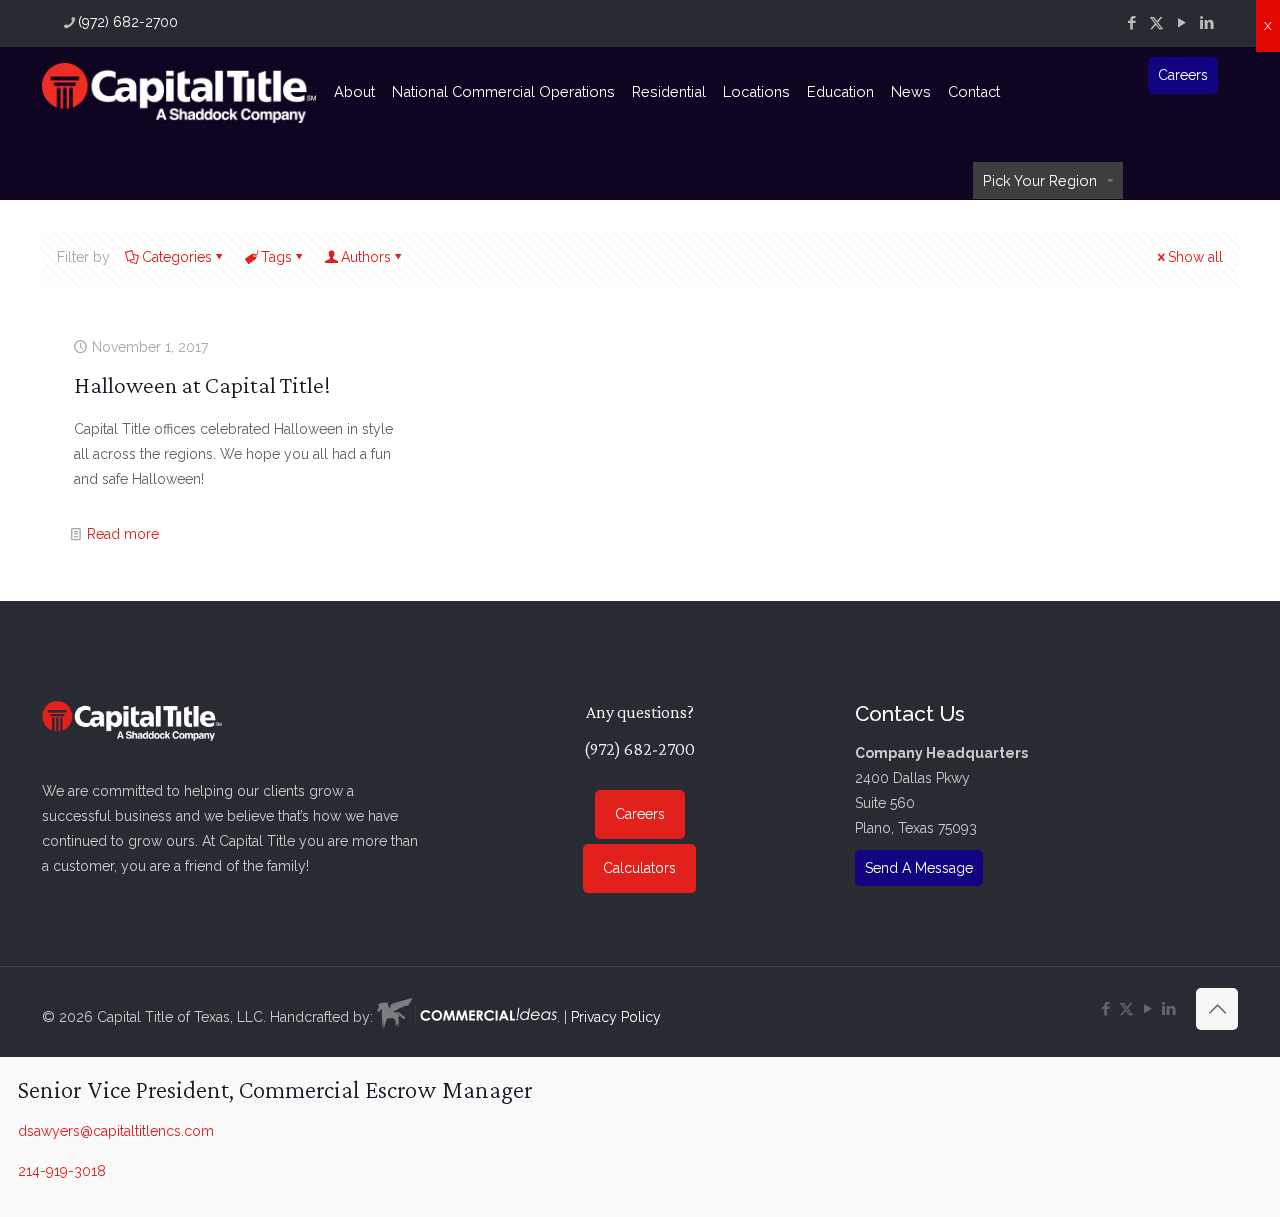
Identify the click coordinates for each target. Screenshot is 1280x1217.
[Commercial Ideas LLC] (467, 1017)
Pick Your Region (1040, 180)
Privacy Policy (616, 1017)
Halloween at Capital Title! (202, 384)
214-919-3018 (62, 1171)
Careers (1183, 75)
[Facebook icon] (1131, 23)
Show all (1195, 257)
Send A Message (919, 868)
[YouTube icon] (1181, 23)
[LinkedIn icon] (1206, 23)
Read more (123, 534)
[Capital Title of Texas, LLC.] (179, 92)
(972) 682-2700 (128, 22)
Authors (366, 257)
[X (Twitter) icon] (1156, 23)
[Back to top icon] (1217, 1009)
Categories (177, 257)
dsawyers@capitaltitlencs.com (116, 1131)
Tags (276, 257)
